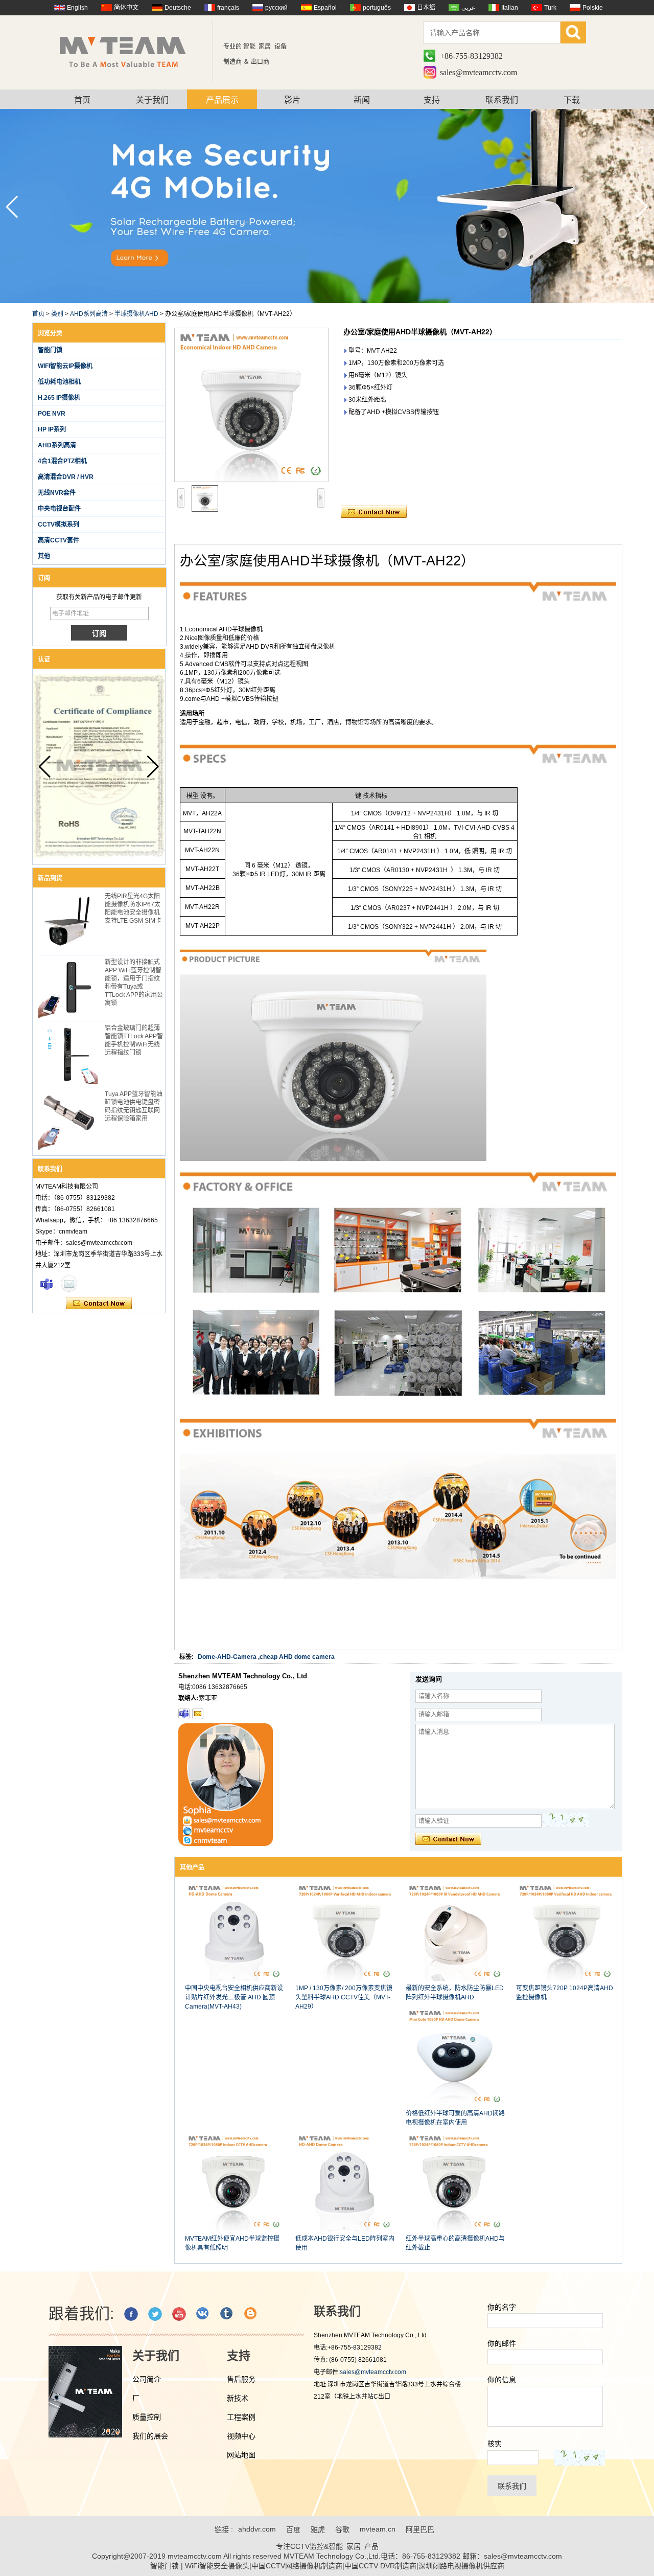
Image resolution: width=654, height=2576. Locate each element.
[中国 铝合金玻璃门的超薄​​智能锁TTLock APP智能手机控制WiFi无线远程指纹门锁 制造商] (68, 1054)
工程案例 (241, 2417)
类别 (57, 314)
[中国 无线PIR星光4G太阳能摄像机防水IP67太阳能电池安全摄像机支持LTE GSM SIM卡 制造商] (68, 922)
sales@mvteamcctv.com (478, 72)
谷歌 (342, 2529)
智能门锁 (50, 350)
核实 (495, 2444)
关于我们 (152, 100)
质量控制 (147, 2417)
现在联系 (99, 1304)
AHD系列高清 (89, 314)
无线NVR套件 (57, 493)
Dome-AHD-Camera (227, 1657)
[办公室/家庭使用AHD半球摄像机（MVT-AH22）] (251, 405)
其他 (44, 556)
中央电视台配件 (59, 509)
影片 (292, 100)
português (377, 8)
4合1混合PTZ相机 (62, 461)
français (228, 8)
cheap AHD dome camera (297, 1657)
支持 (432, 100)
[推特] (155, 2314)
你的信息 (502, 2380)
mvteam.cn (378, 2529)
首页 (82, 100)
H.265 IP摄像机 (59, 398)
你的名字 (502, 2307)
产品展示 (222, 100)
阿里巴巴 (420, 2529)
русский (276, 8)
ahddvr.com (257, 2529)
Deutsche (178, 8)
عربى (468, 8)
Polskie (593, 8)
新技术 (238, 2398)
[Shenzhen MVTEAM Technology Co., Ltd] (130, 51)
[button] (642, 207)
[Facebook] (131, 2314)
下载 (572, 100)
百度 (293, 2529)
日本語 (426, 8)
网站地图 (241, 2455)
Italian (510, 8)
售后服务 (241, 2379)
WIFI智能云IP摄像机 (65, 366)
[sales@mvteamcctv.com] (198, 1714)
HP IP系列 (52, 429)
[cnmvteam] (184, 1714)
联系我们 (502, 100)
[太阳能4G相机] (327, 301)
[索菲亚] (46, 1284)
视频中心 (241, 2436)
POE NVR (52, 414)
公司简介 (147, 2379)
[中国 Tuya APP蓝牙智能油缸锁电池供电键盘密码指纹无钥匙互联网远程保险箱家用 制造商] (68, 1120)
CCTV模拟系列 (59, 525)
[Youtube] (179, 2314)
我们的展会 (150, 2436)
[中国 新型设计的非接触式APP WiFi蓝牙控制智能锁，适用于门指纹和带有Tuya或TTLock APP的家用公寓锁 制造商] (68, 988)
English (77, 8)
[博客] (251, 2314)
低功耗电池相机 (59, 382)
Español (325, 8)
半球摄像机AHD (136, 314)
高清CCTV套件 (59, 540)
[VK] (203, 2314)
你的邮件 (502, 2343)
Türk (550, 8)
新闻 (362, 100)
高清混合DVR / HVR (66, 477)
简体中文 (126, 8)
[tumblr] (227, 2314)
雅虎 (318, 2529)
